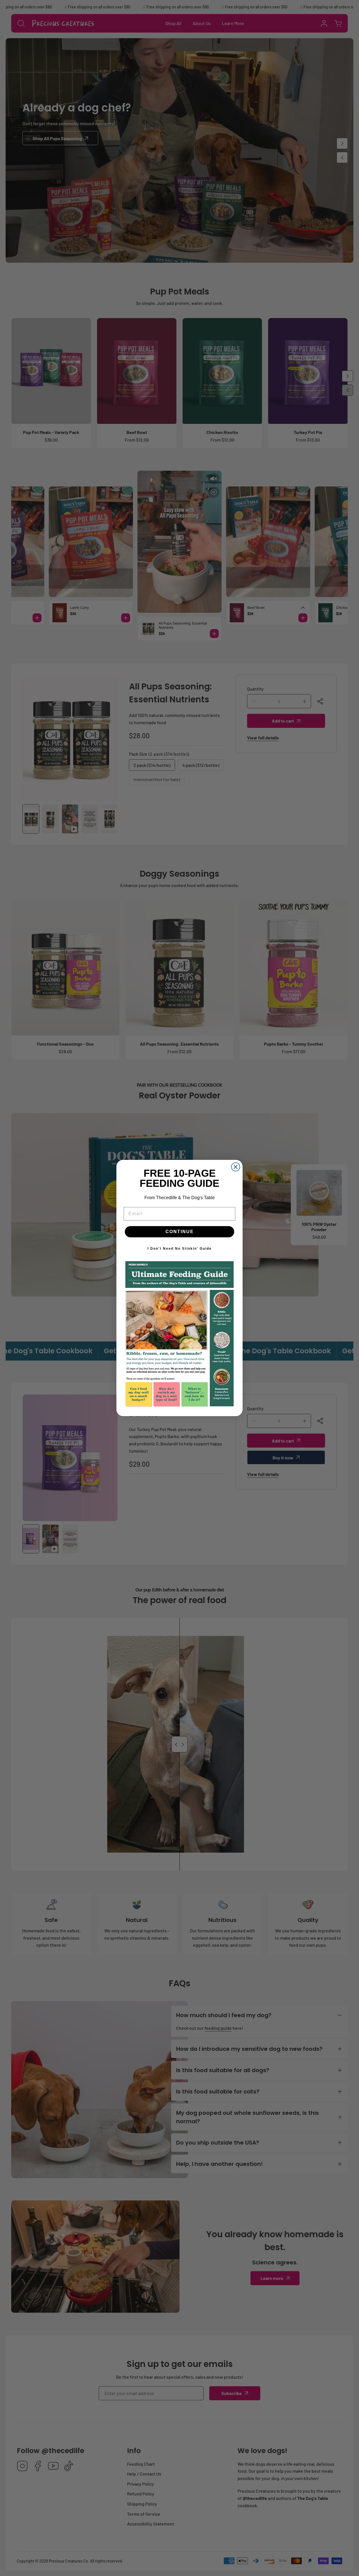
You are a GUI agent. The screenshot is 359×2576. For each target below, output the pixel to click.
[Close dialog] (236, 1167)
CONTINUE (180, 1232)
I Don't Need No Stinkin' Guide (180, 1249)
